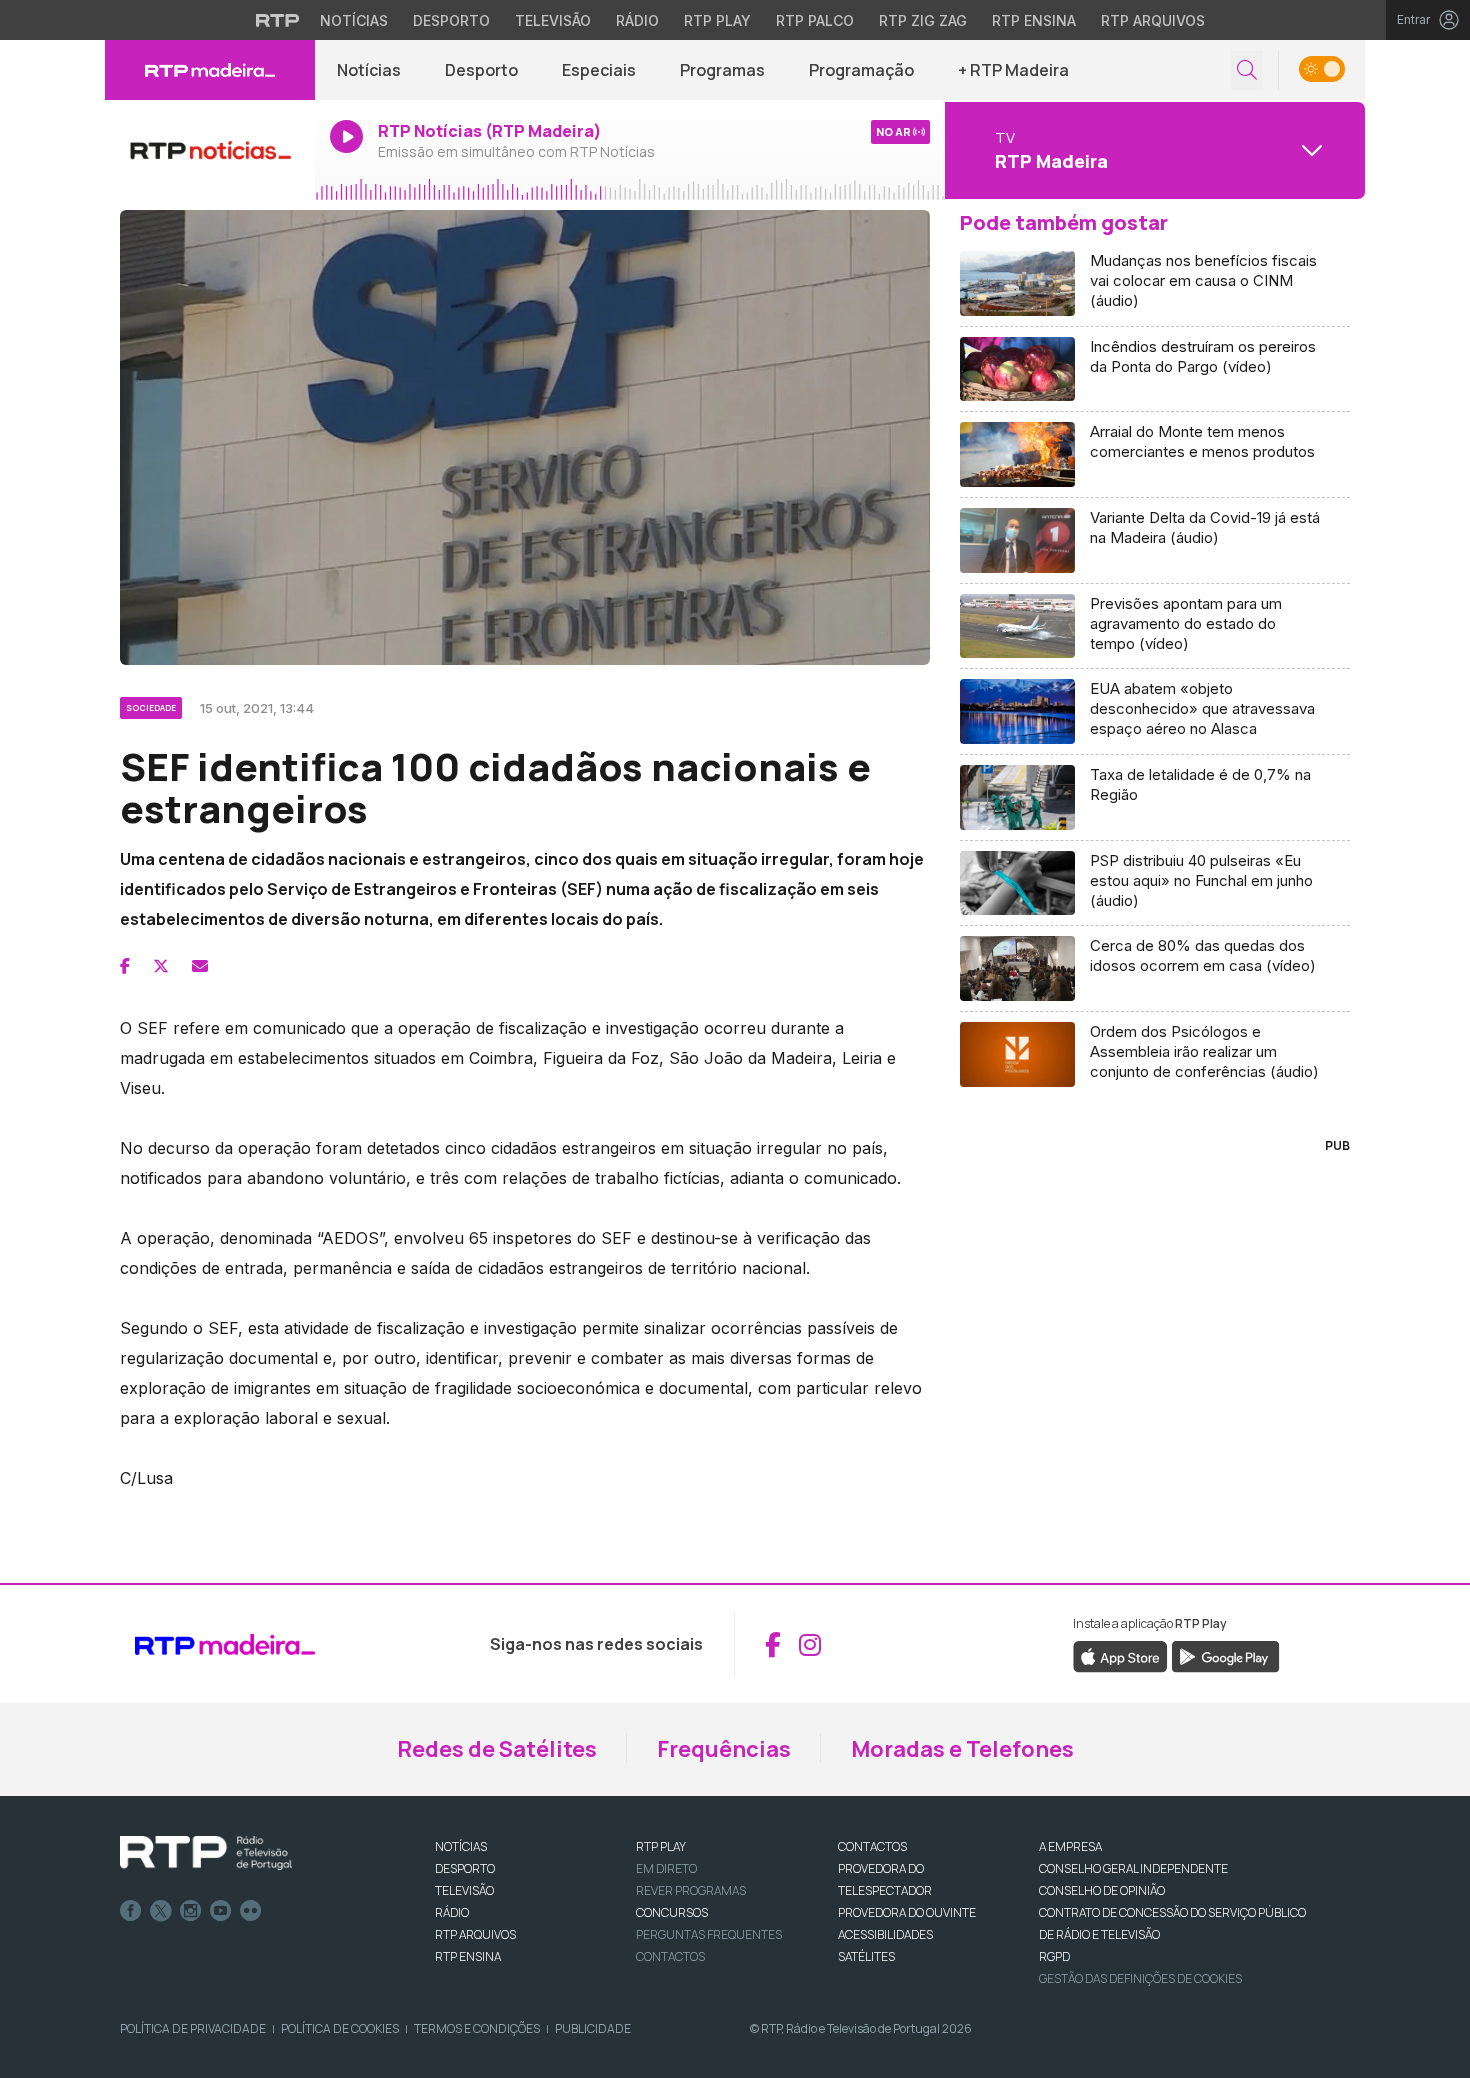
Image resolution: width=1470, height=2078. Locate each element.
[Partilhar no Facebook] (125, 966)
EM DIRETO (666, 1868)
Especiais (599, 70)
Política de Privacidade (193, 2028)
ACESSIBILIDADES (885, 1934)
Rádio (637, 20)
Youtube (221, 1911)
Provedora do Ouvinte (907, 1912)
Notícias (354, 20)
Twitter (161, 1911)
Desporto (451, 20)
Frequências (724, 1749)
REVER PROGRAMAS (691, 1890)
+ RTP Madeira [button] (1013, 70)
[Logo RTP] (206, 1853)
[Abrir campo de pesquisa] (1247, 70)
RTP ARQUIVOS (475, 1934)
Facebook (131, 1911)
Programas (722, 70)
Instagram (191, 1911)
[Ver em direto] (210, 150)
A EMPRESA (1070, 1846)
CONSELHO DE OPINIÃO (1102, 1890)
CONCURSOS (672, 1912)
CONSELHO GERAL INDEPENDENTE (1133, 1868)
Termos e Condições (477, 2028)
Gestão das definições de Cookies (1140, 1978)
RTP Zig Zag (923, 20)
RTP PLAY (661, 1846)
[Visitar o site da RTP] (278, 20)
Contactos (670, 1956)
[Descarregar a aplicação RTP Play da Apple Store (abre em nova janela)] (1120, 1656)
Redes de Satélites (497, 1749)
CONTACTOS (872, 1846)
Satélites (866, 1956)
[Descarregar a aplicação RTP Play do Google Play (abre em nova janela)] (1225, 1656)
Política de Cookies (340, 2028)
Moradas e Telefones (962, 1749)
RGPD (1054, 1956)
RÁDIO (452, 1912)
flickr (251, 1911)
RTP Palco (815, 20)
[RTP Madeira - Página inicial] (210, 70)
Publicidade (593, 2028)
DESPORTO (465, 1868)
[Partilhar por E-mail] (200, 966)
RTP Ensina (1034, 20)
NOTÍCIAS (461, 1846)
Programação (861, 70)
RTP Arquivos (1153, 20)
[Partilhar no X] (161, 966)
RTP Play (717, 20)
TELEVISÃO (464, 1890)
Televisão (553, 20)
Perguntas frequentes (709, 1934)
